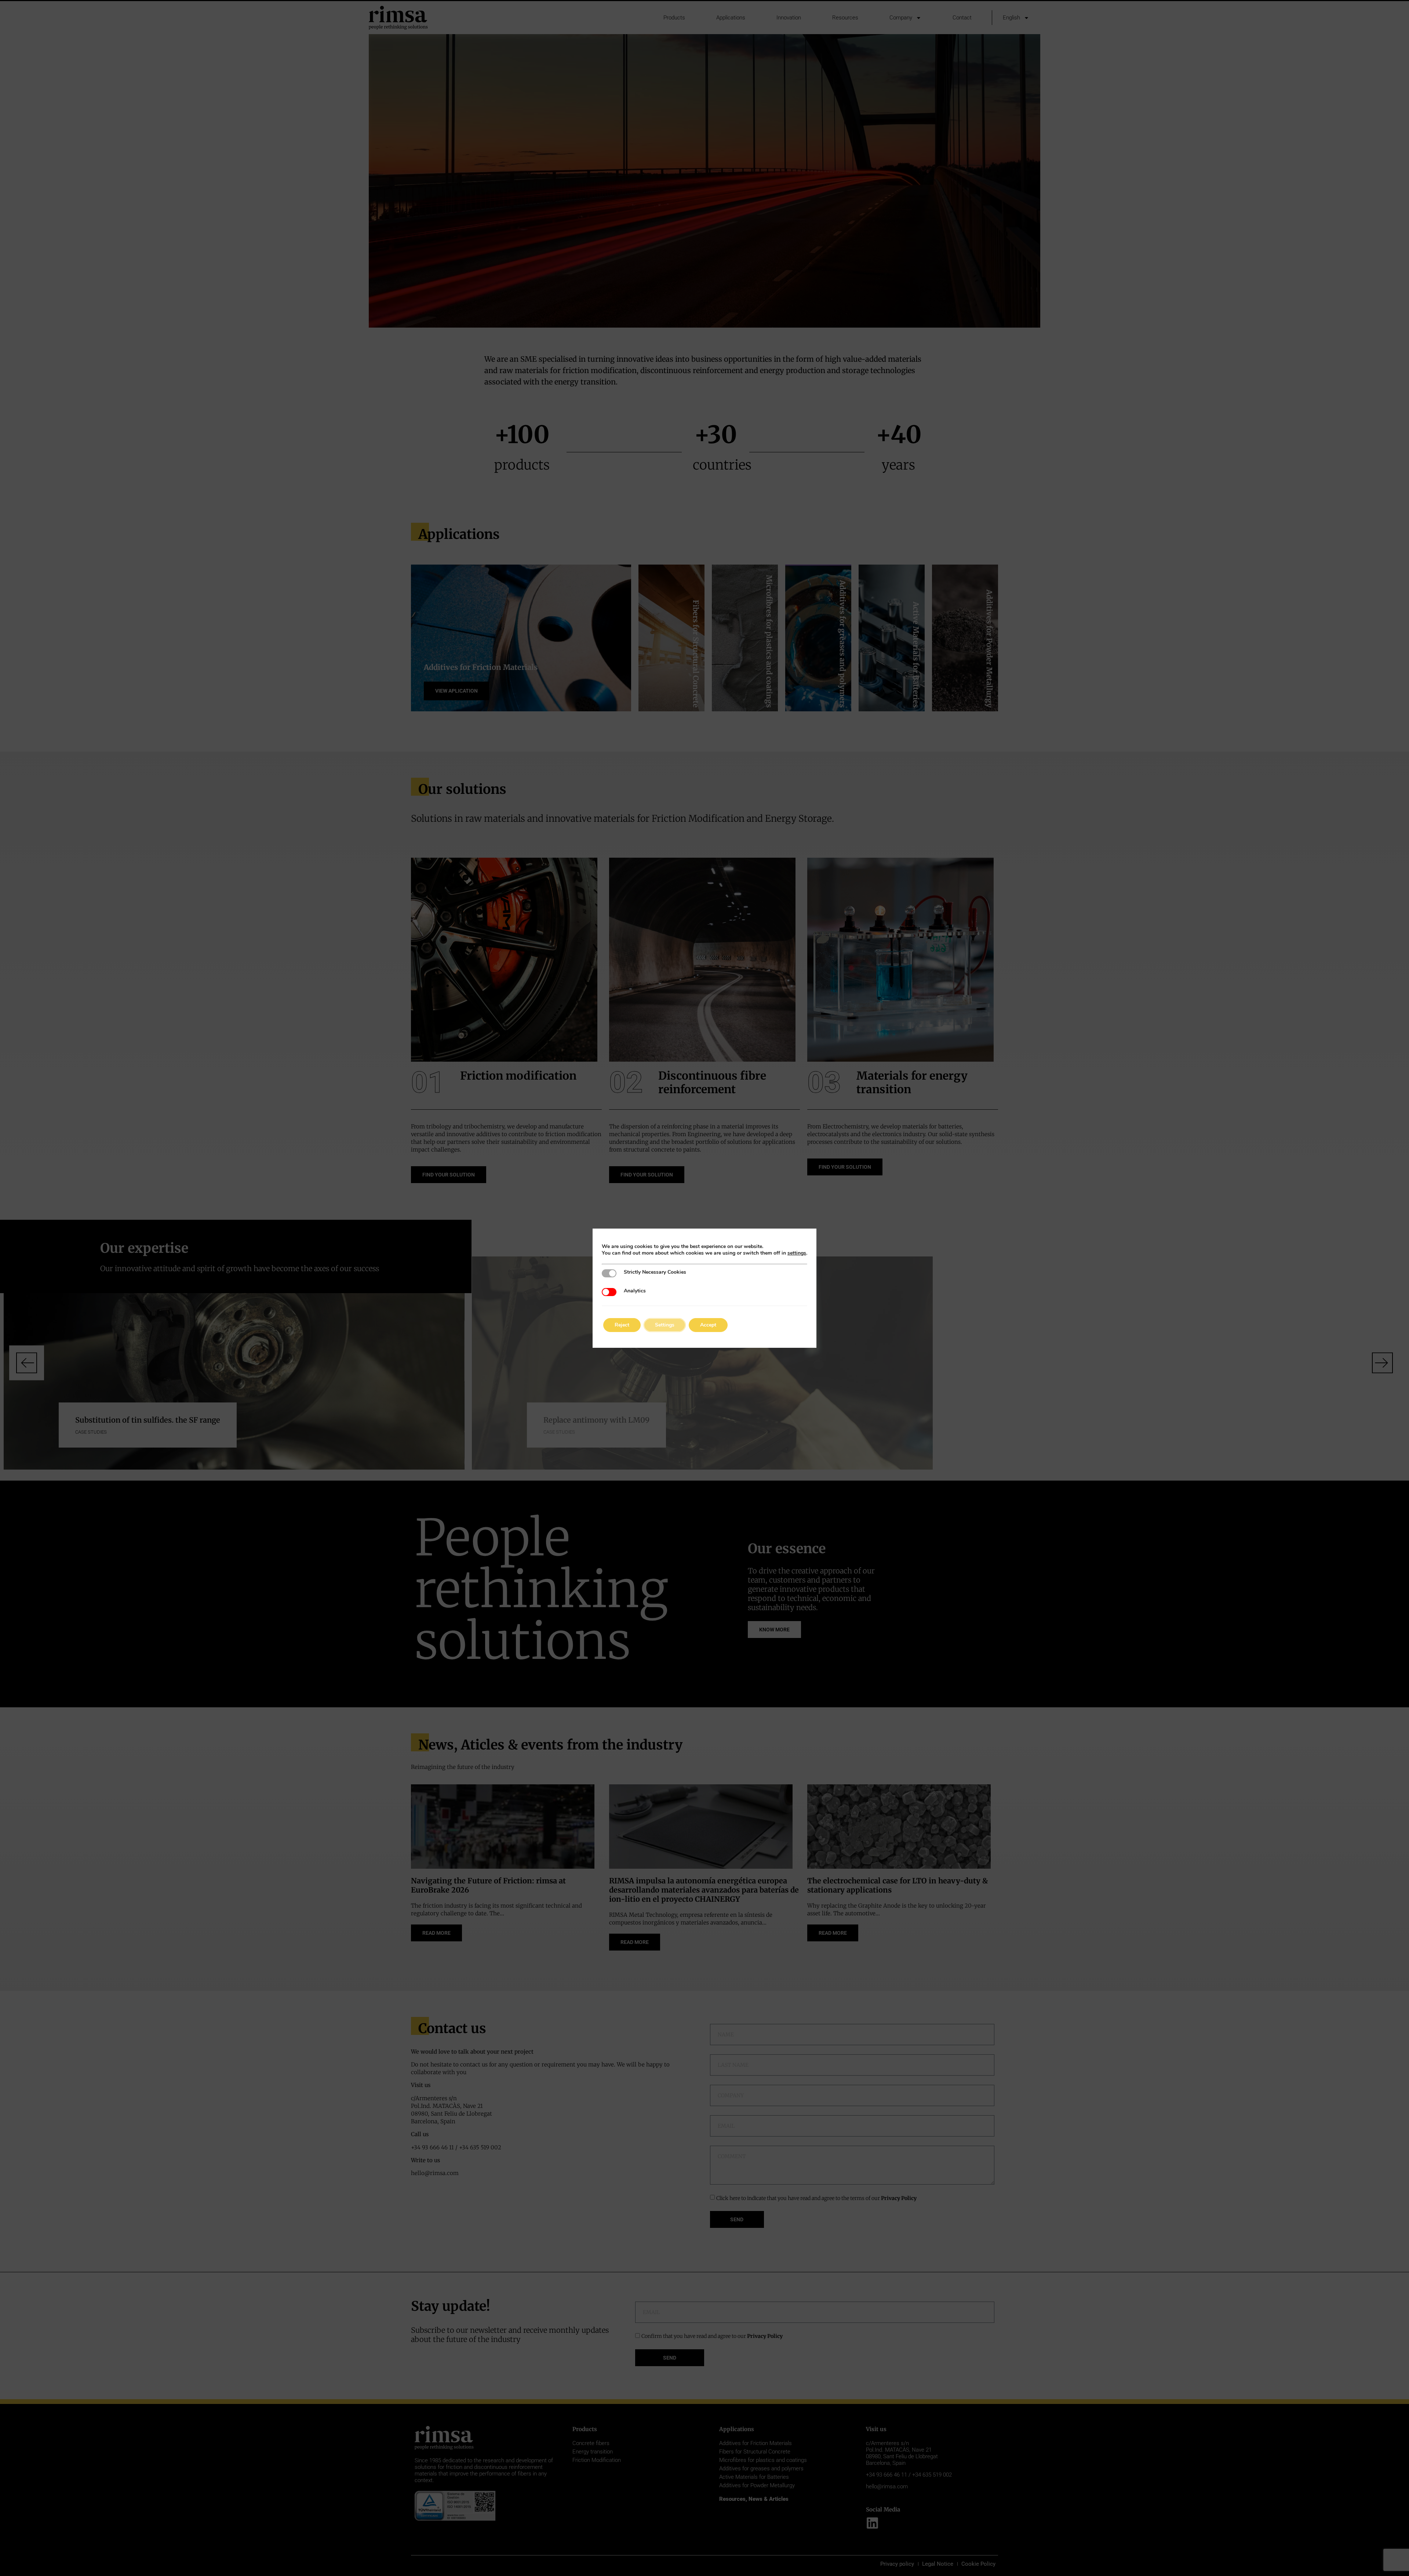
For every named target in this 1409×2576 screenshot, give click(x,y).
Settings (665, 1325)
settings (797, 1253)
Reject (622, 1325)
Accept (708, 1325)
